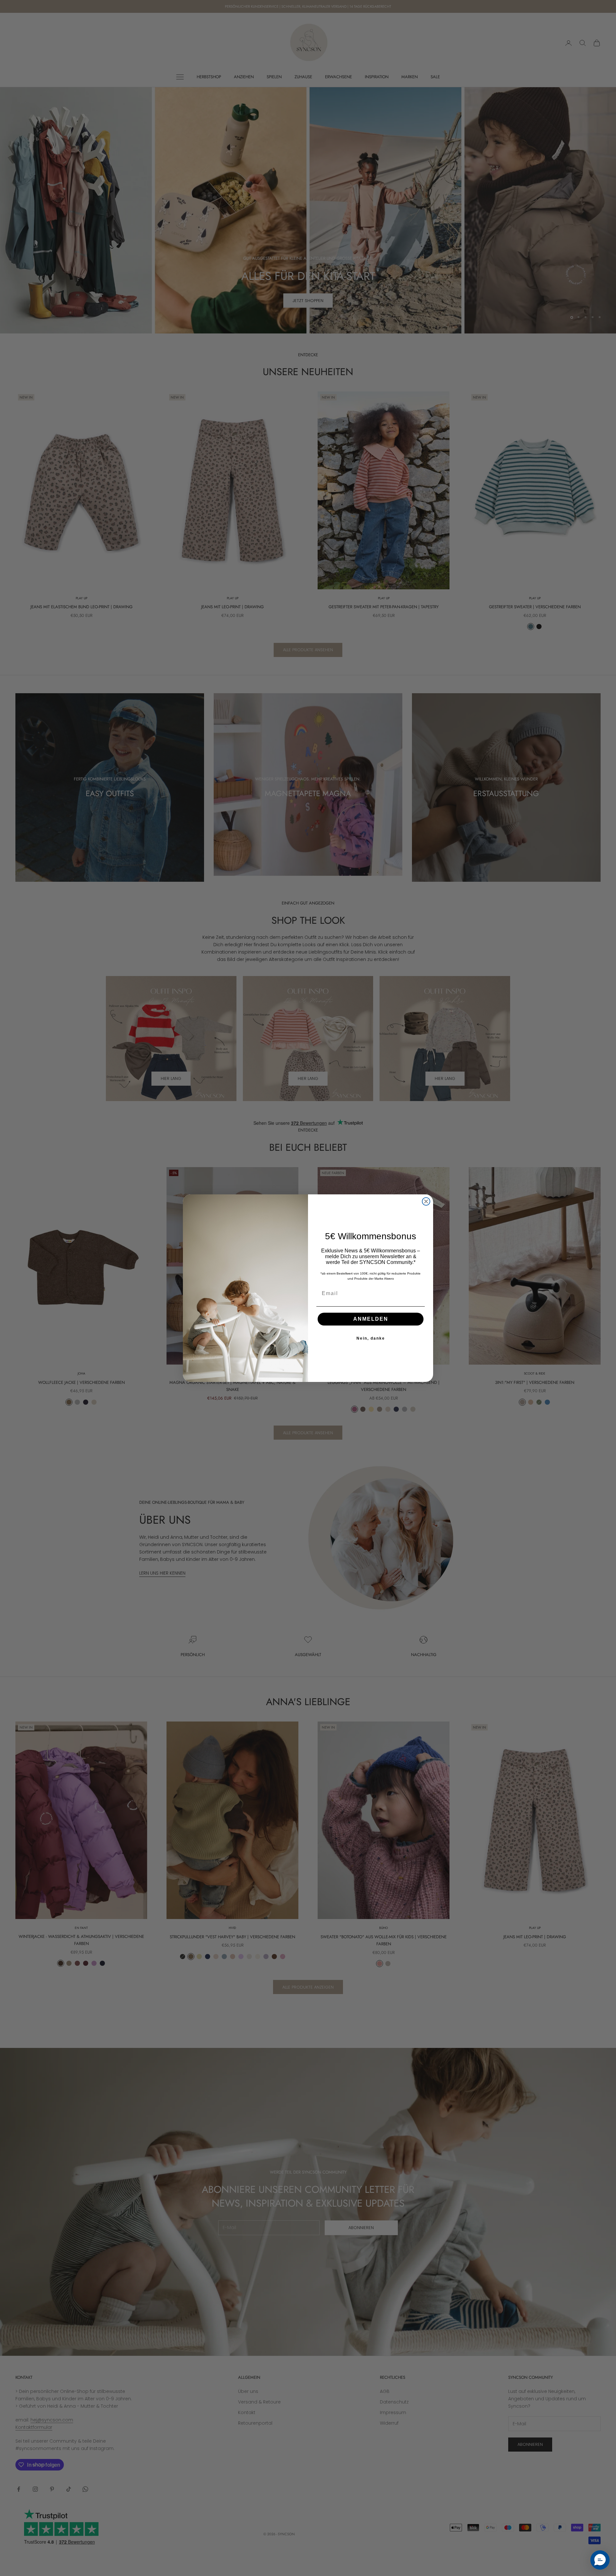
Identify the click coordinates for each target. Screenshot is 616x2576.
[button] (600, 2560)
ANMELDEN (371, 1319)
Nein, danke (371, 1338)
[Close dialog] (426, 1201)
